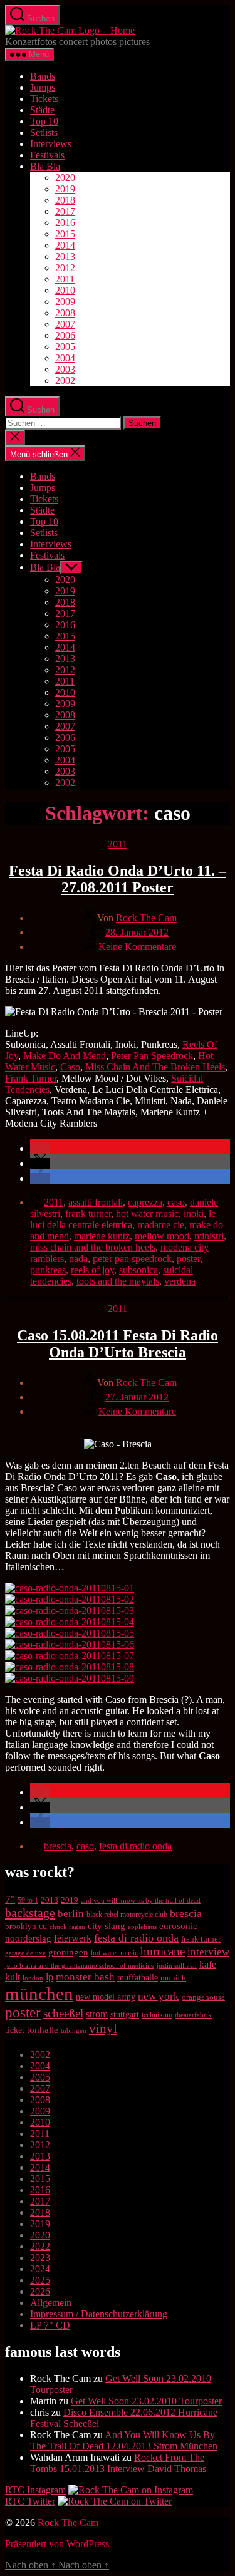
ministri (209, 1236)
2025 (40, 2280)
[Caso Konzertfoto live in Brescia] (70, 1599)
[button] (40, 1148)
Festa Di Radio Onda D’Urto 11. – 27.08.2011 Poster (118, 879)
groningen (68, 1952)
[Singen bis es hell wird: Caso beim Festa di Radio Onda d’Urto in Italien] (70, 1667)
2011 (65, 279)
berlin (71, 1914)
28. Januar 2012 (137, 932)
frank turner (88, 1213)
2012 (65, 268)
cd (43, 1926)
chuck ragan (67, 1927)
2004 (65, 358)
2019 (65, 189)
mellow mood (162, 1236)
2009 (65, 302)
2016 (65, 223)
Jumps (43, 87)
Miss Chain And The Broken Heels (155, 1067)
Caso (70, 1067)
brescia (58, 1846)
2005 (65, 347)
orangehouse (203, 1997)
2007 (65, 324)
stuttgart (125, 2015)
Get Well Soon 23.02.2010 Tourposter (146, 2401)
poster (188, 1259)
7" (10, 1899)
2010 (65, 290)
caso (176, 1202)
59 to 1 (28, 1900)
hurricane (163, 1951)
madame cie (161, 1225)
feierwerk (73, 1938)
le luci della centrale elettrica (123, 1219)
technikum (157, 2015)
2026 (40, 2291)
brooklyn (21, 1926)
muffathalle (138, 1977)
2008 (65, 313)
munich (173, 1978)
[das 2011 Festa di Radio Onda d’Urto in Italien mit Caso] (70, 1588)
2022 (40, 2246)
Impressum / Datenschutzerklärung (99, 2314)
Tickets (44, 99)
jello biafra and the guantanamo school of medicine (80, 1965)
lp (50, 1977)
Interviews (51, 144)
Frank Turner (31, 1078)
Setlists (44, 132)
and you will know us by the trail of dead (141, 1900)
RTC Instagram (35, 2490)
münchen (39, 1994)
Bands (43, 76)
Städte (42, 110)
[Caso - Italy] (70, 1633)
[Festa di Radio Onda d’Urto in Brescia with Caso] (70, 1644)
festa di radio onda (135, 1846)
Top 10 (44, 121)
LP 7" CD (50, 2325)
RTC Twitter (30, 2501)
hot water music (147, 1213)
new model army (106, 1997)
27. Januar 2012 (137, 1397)
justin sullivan (177, 1965)
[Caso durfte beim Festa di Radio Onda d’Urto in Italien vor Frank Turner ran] (70, 1656)
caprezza (145, 1202)
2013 (65, 256)
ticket (15, 2030)
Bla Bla (45, 166)
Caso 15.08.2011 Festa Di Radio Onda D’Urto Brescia (118, 1344)
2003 (65, 369)
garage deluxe (25, 1953)
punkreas (48, 1270)
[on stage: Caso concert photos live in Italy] (70, 1611)
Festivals (47, 155)
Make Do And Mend (65, 1056)
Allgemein (51, 2303)
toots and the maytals (118, 1281)
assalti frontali (96, 1202)
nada (78, 1259)
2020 (65, 178)
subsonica (138, 1270)
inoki (194, 1213)
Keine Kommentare (137, 947)
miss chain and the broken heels (93, 1247)
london (33, 1978)
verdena (180, 1281)
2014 (65, 245)
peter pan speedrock (132, 1259)
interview (208, 1952)
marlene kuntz (102, 1236)
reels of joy (92, 1270)
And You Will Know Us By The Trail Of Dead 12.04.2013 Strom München (124, 2440)
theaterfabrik (193, 2015)
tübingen (74, 2030)
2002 (65, 380)
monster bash (85, 1977)
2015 (65, 234)
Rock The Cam (146, 918)
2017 (65, 211)
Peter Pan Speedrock (152, 1056)
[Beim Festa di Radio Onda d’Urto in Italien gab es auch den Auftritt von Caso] (70, 1622)
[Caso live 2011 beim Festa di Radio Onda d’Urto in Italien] (70, 1678)
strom (97, 2014)
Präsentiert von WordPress (57, 2544)
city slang (107, 1926)
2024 (40, 2269)
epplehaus (142, 1927)
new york (159, 1996)
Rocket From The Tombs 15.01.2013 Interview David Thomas (118, 2463)
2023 (40, 2258)
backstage (30, 1913)
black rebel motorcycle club (127, 1915)
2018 (65, 200)
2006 (65, 335)
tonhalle (43, 2030)
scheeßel (63, 2013)
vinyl (103, 2029)
